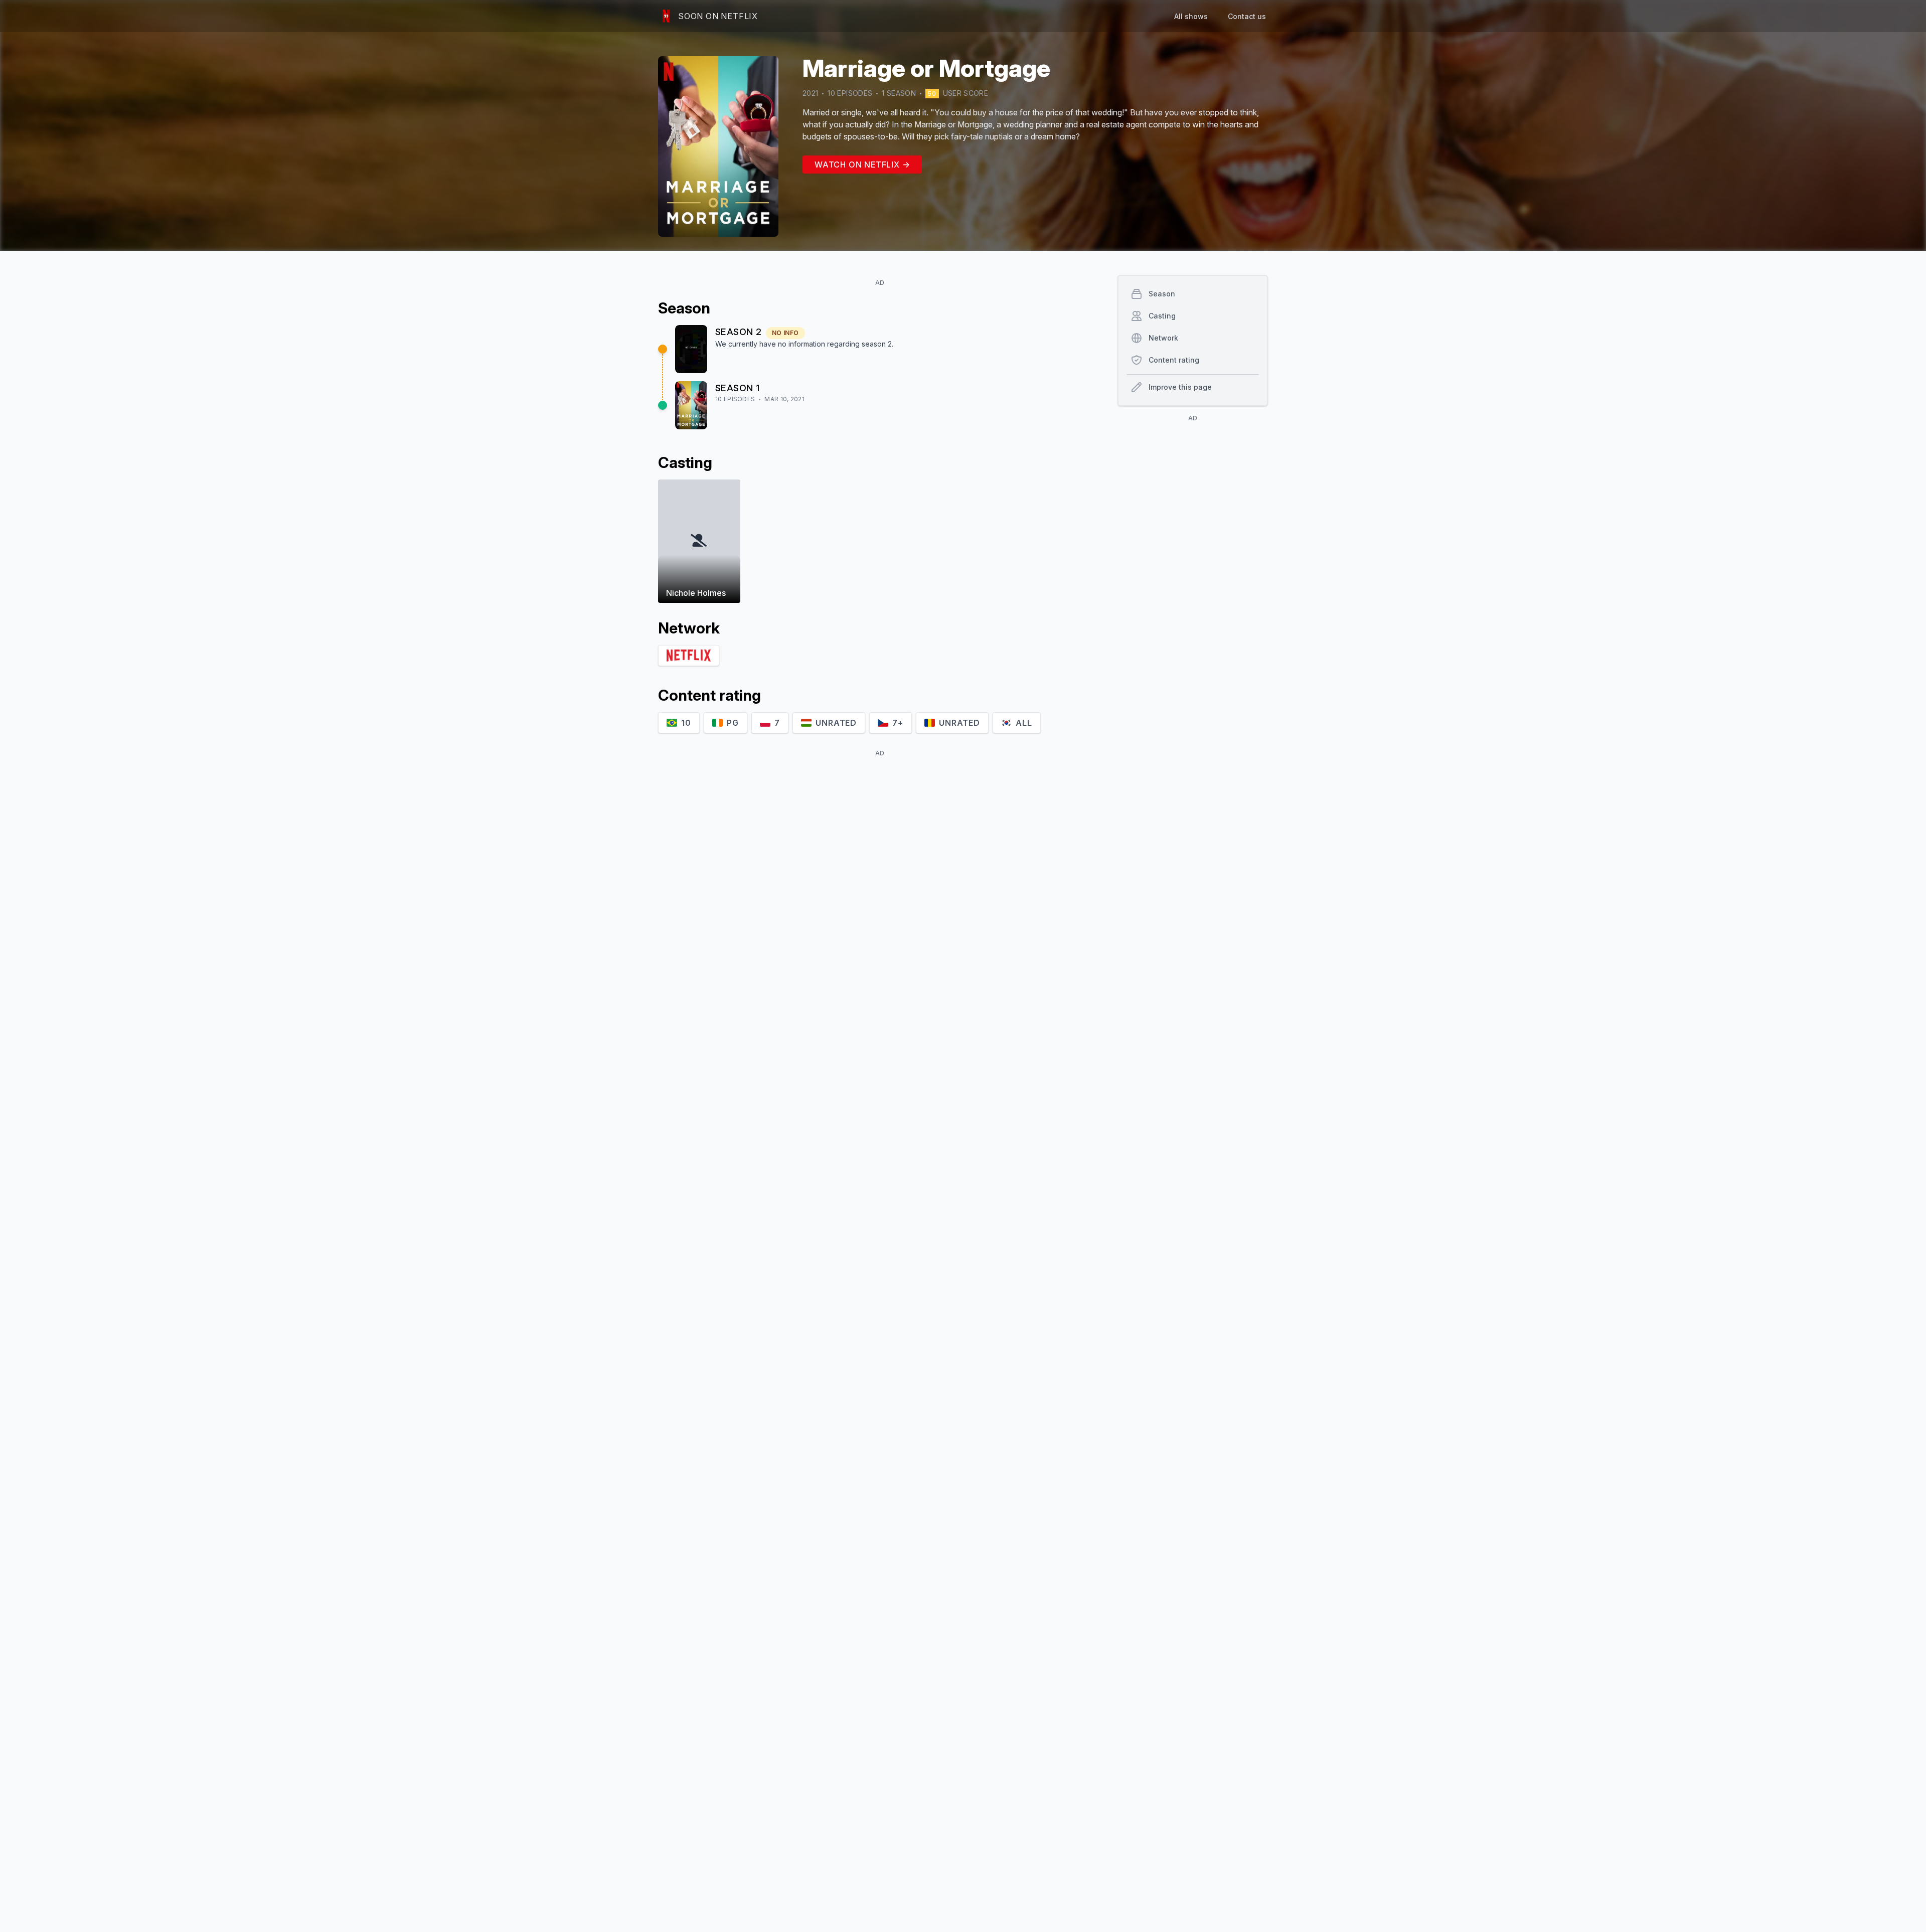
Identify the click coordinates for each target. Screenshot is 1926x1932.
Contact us (1247, 16)
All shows (1191, 16)
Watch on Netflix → (862, 165)
